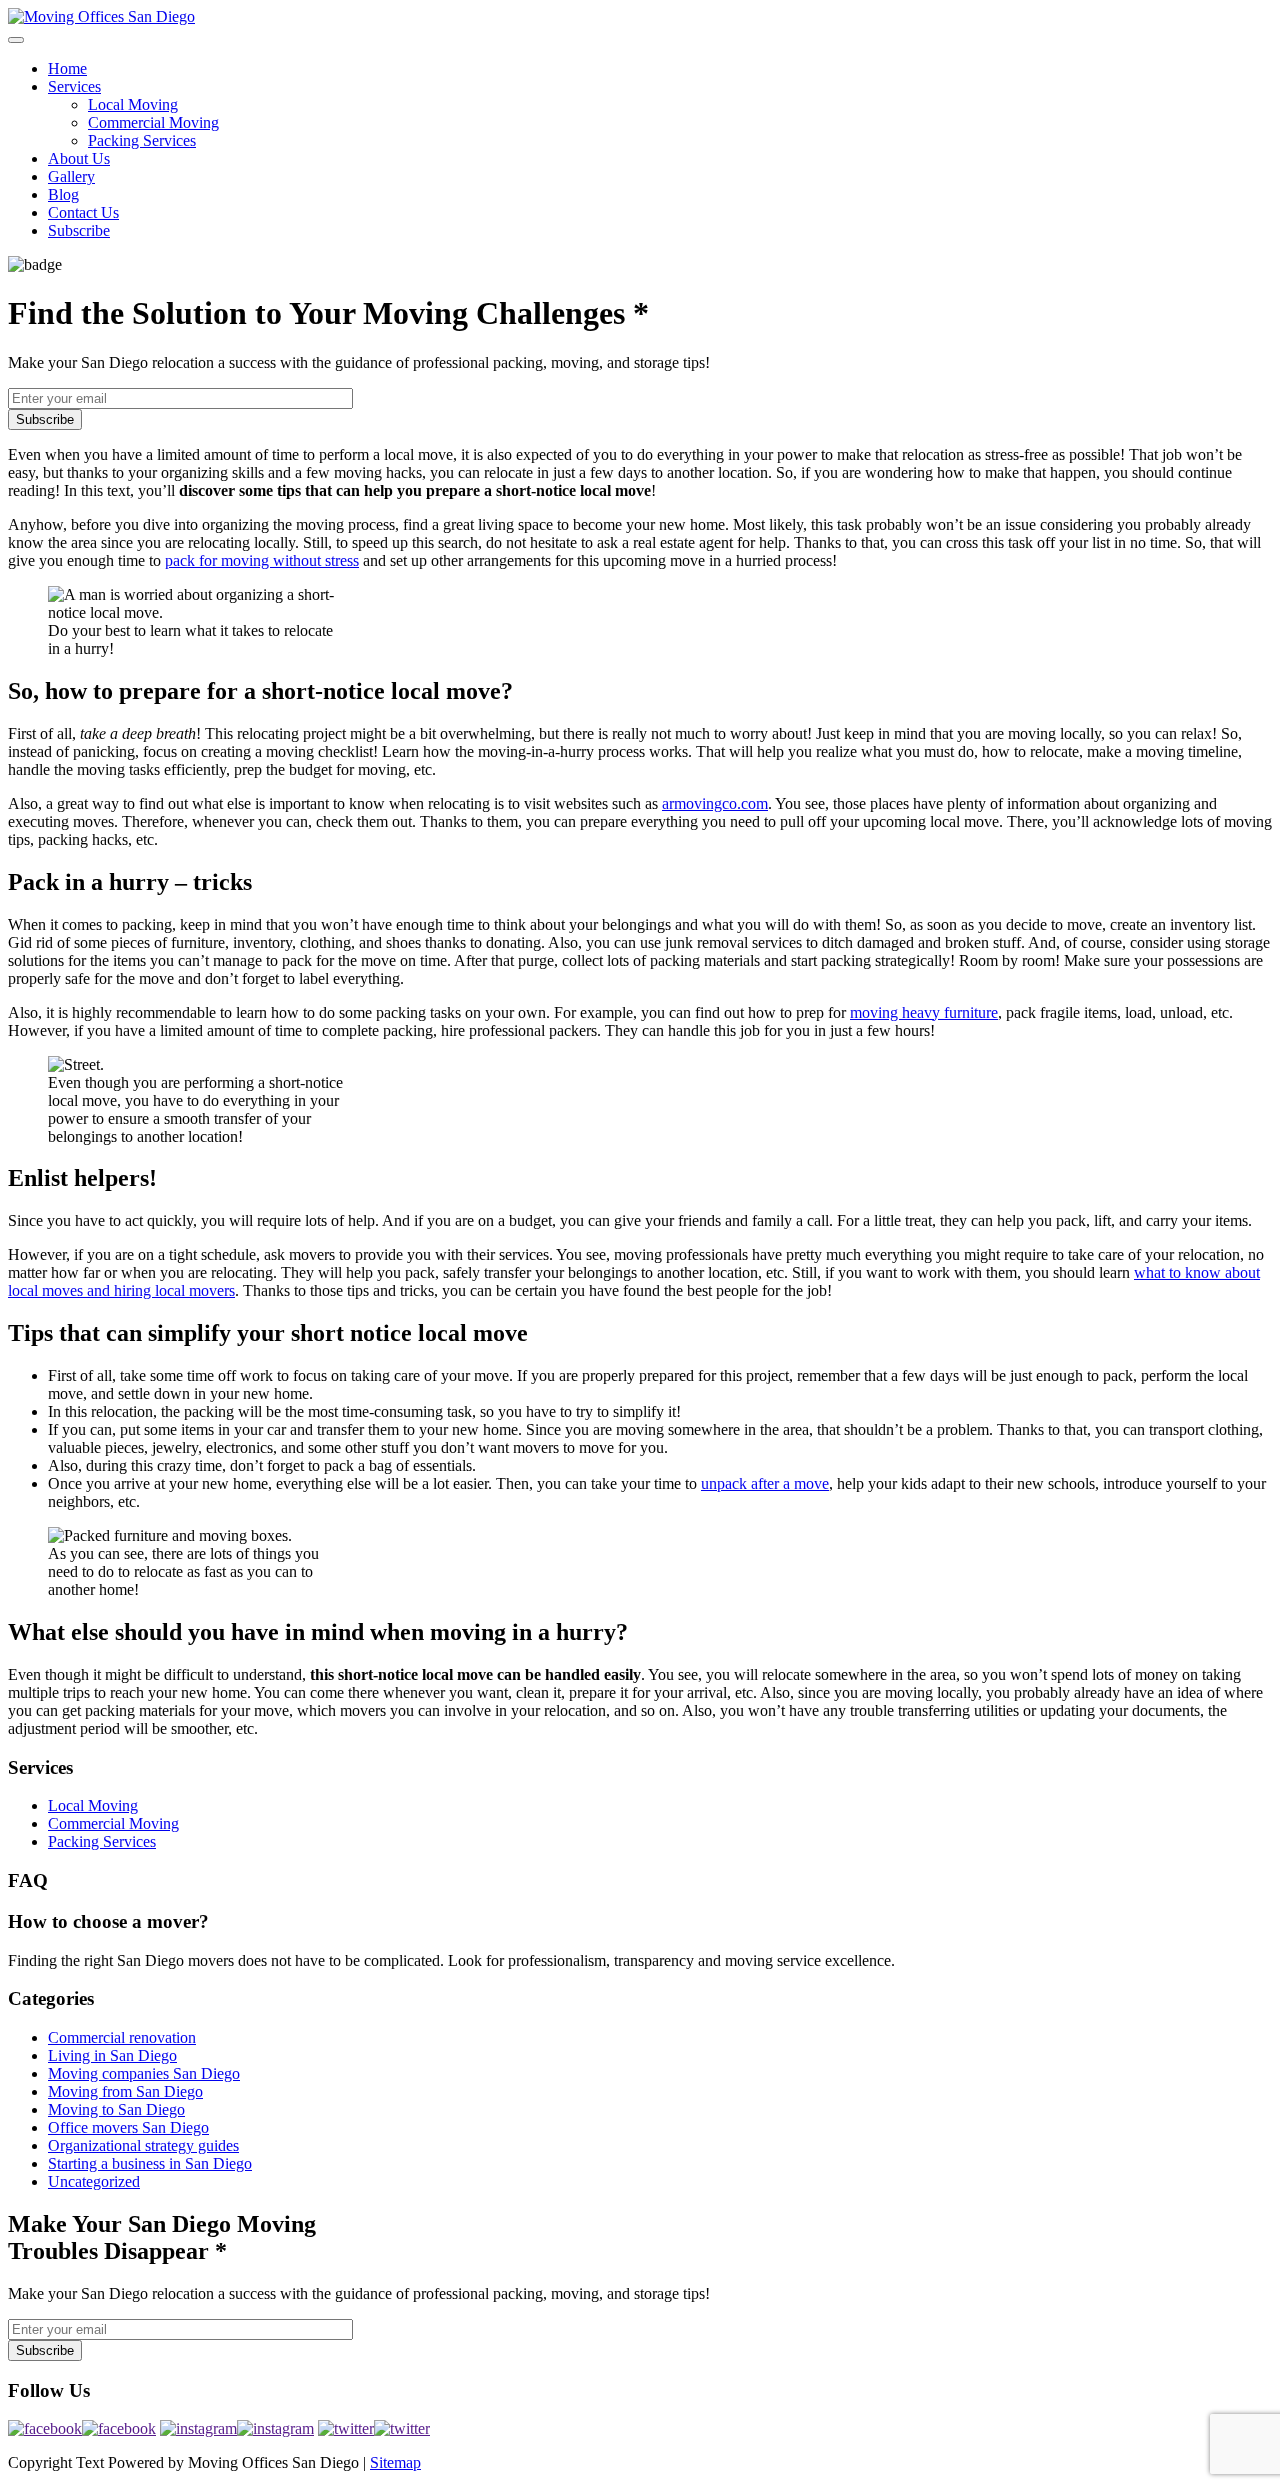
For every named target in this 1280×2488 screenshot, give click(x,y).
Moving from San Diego (125, 2091)
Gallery (71, 176)
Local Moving (133, 104)
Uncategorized (94, 2181)
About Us (79, 158)
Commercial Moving (153, 122)
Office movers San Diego (128, 2127)
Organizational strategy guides (143, 2145)
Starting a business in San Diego (150, 2163)
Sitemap (395, 2462)
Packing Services (142, 140)
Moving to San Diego (116, 2109)
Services (74, 86)
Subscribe (79, 230)
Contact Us (83, 212)
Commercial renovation (122, 2037)
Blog (63, 194)
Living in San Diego (112, 2055)
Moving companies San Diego (144, 2073)
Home (67, 68)
